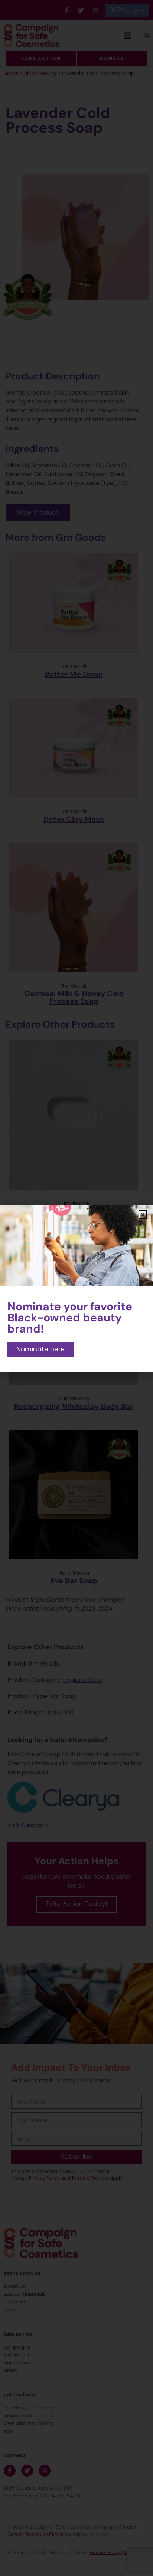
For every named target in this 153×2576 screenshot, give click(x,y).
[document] (76, 1288)
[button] (143, 1215)
